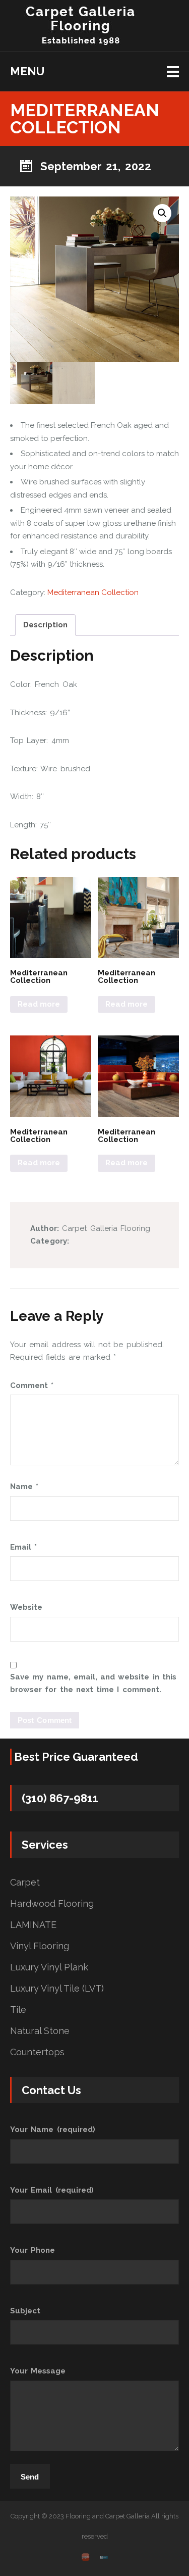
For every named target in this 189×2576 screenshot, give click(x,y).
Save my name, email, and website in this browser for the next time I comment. (93, 1683)
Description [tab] (45, 625)
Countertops (37, 2052)
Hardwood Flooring (52, 1904)
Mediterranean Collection (93, 592)
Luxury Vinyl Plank (49, 1967)
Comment (32, 1385)
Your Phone (33, 2250)
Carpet (25, 1883)
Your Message (38, 2371)
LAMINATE (33, 1925)
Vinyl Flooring (40, 1946)
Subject (25, 2311)
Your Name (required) (53, 2129)
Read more (39, 1004)
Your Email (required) (52, 2190)
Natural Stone (40, 2031)
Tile (18, 2010)
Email (23, 1547)
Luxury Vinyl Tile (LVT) (57, 1989)
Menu (27, 71)
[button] (162, 213)
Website (26, 1607)
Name (24, 1487)
